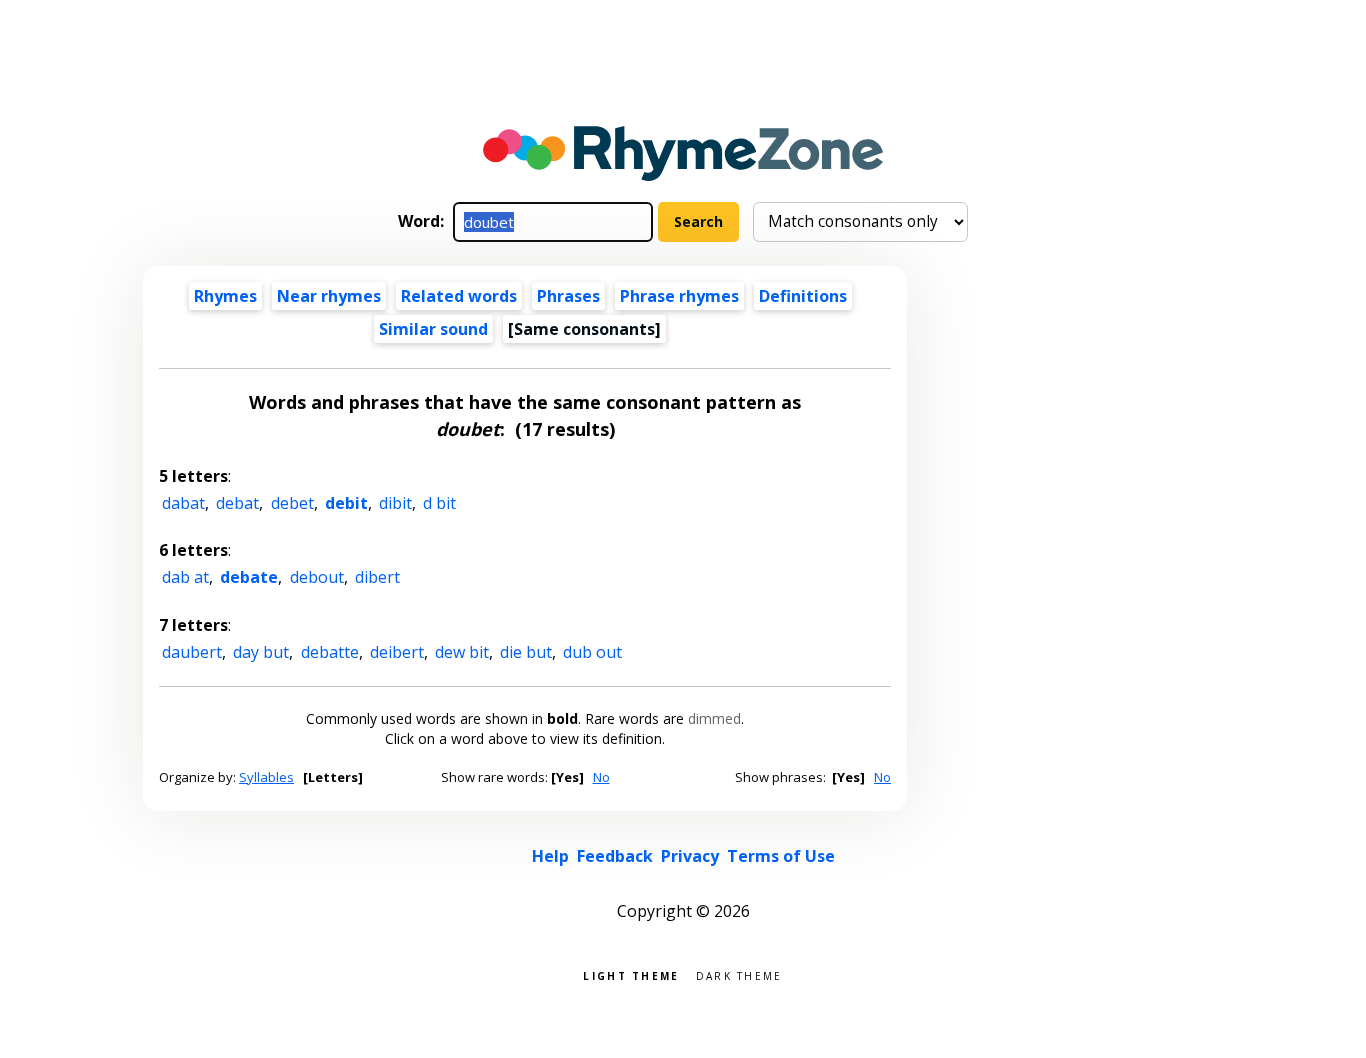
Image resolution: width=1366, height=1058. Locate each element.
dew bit (462, 652)
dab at (185, 577)
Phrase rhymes (679, 296)
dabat (183, 503)
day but (261, 652)
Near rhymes (329, 296)
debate (249, 577)
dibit (395, 503)
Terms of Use (781, 856)
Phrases (568, 296)
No (601, 777)
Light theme (631, 974)
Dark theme (739, 974)
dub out (592, 652)
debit (346, 503)
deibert (397, 652)
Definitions (803, 296)
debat (237, 503)
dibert (377, 577)
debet (292, 503)
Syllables (266, 777)
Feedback (615, 856)
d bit (439, 503)
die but (526, 652)
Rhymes (225, 296)
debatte (330, 652)
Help (550, 856)
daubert (192, 652)
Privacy (690, 856)
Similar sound (433, 329)
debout (317, 577)
